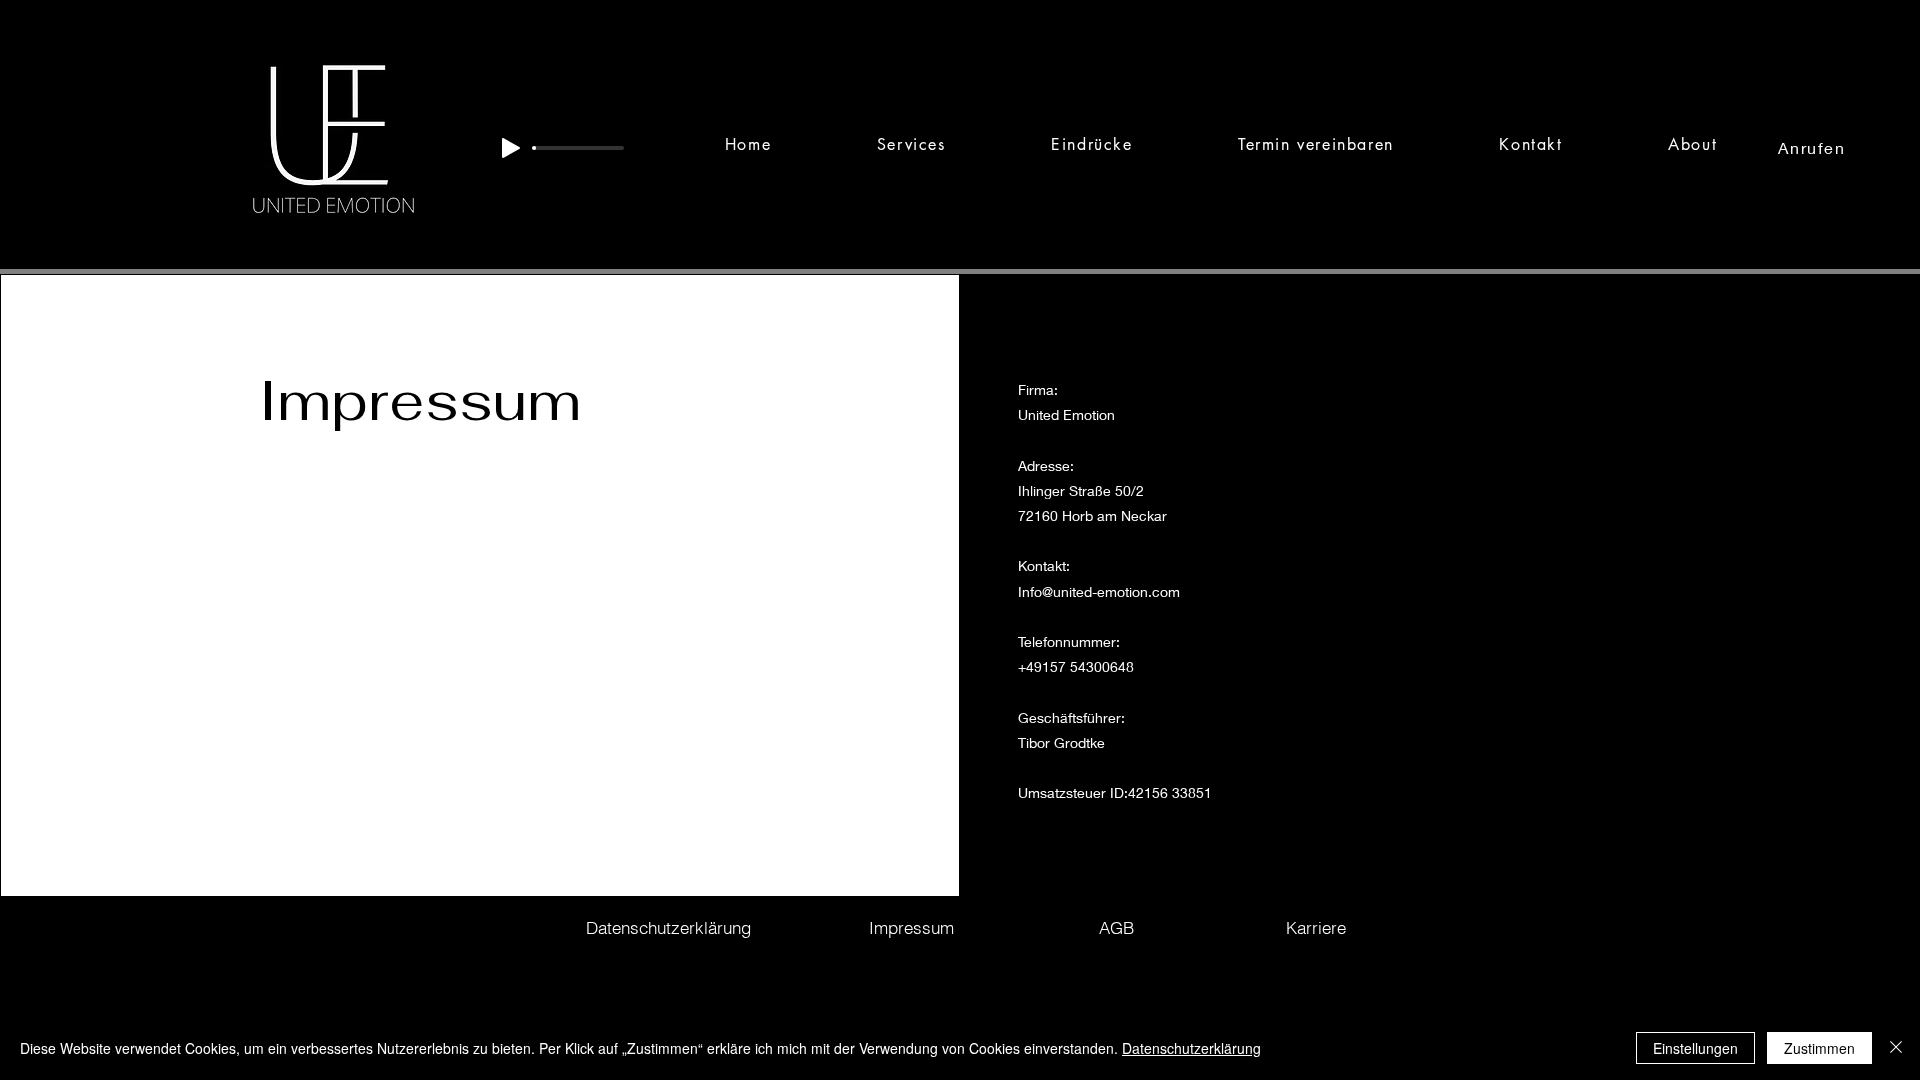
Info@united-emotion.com (1099, 591)
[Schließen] (1896, 1048)
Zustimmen (1819, 1048)
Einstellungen (1695, 1048)
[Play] (511, 148)
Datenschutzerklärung (1191, 1048)
